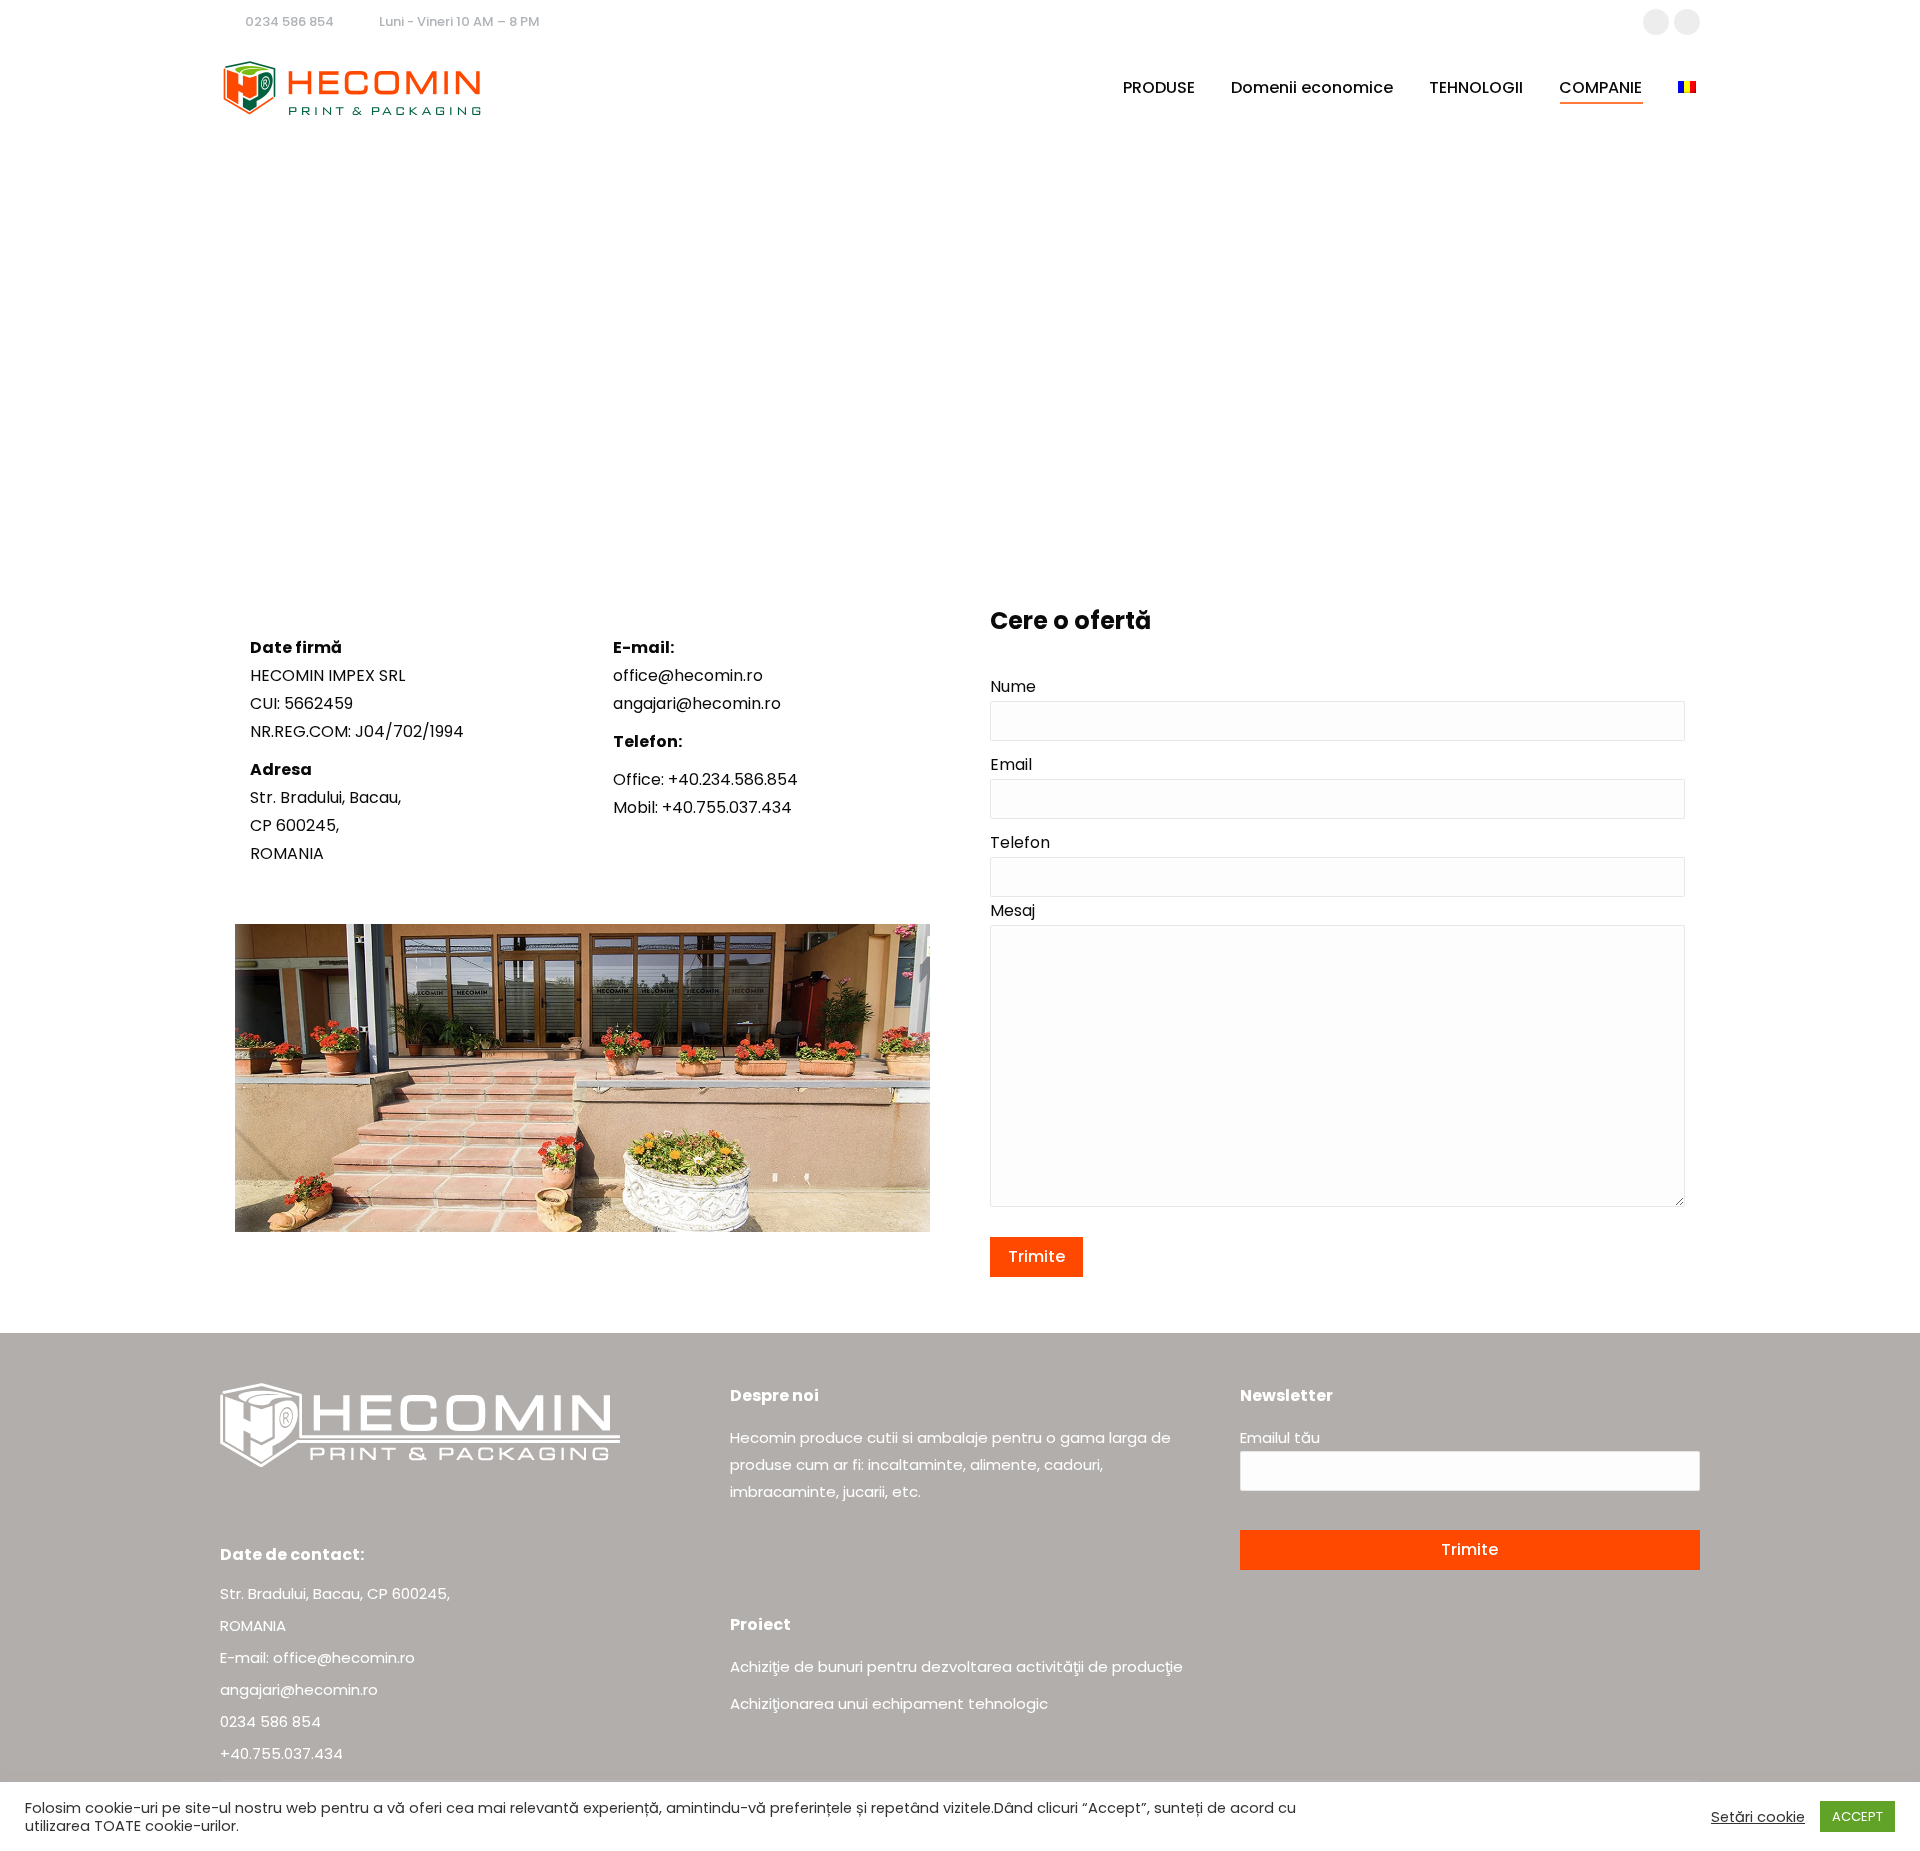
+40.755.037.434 (281, 1753)
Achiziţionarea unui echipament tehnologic (889, 1703)
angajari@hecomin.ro (299, 1689)
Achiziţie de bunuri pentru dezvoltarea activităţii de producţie (956, 1666)
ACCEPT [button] (1857, 1816)
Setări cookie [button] (1758, 1817)
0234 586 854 (289, 21)
